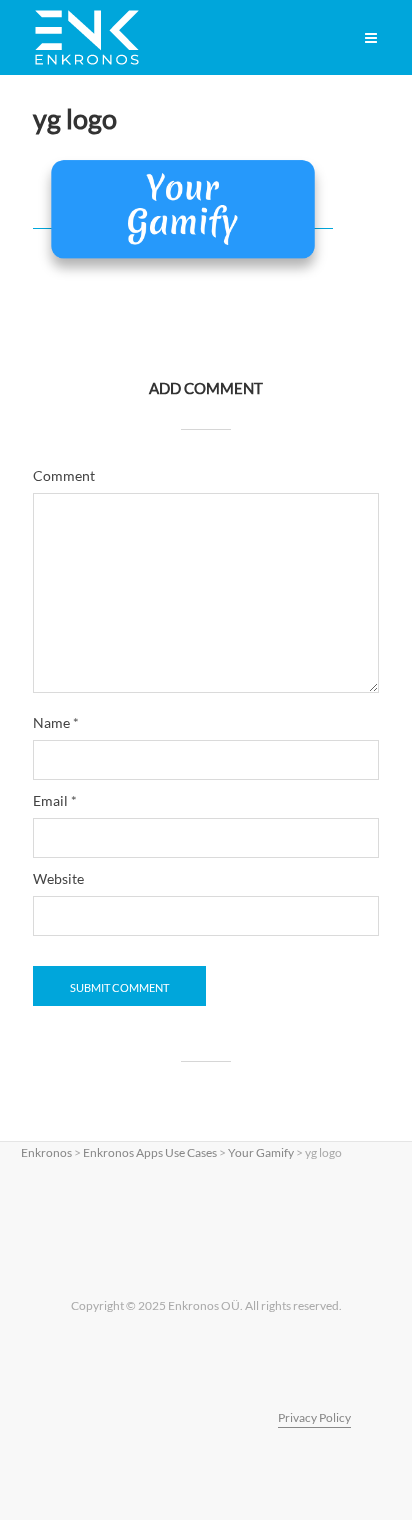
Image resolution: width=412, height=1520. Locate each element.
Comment (64, 476)
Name (56, 723)
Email (55, 801)
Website (58, 879)
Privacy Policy (314, 1417)
